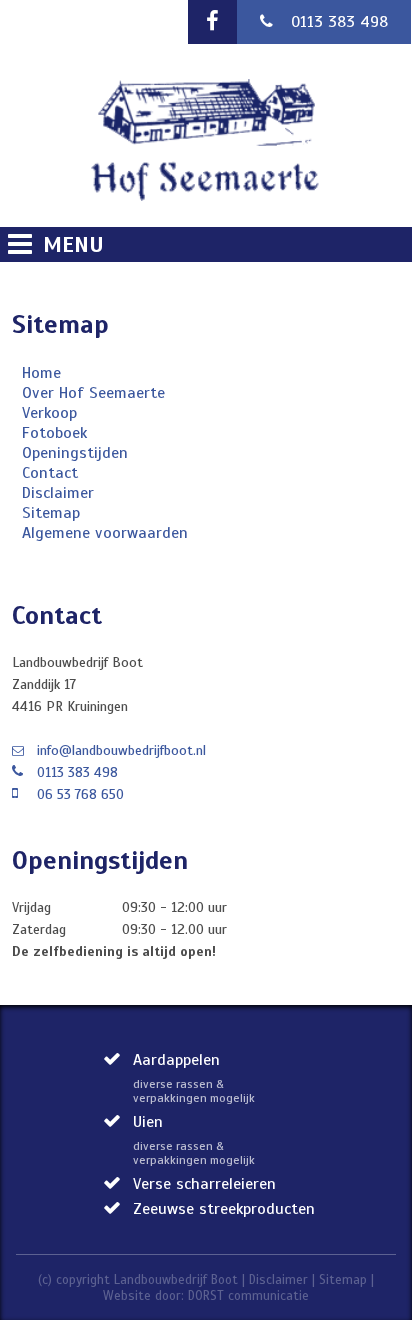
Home (41, 373)
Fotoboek (54, 433)
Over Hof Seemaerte (93, 393)
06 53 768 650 (80, 794)
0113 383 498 (339, 22)
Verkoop (49, 413)
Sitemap (51, 513)
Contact (50, 473)
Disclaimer (58, 493)
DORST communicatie (248, 1296)
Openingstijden (75, 453)
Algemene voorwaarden (105, 533)
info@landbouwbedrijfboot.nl (121, 750)
